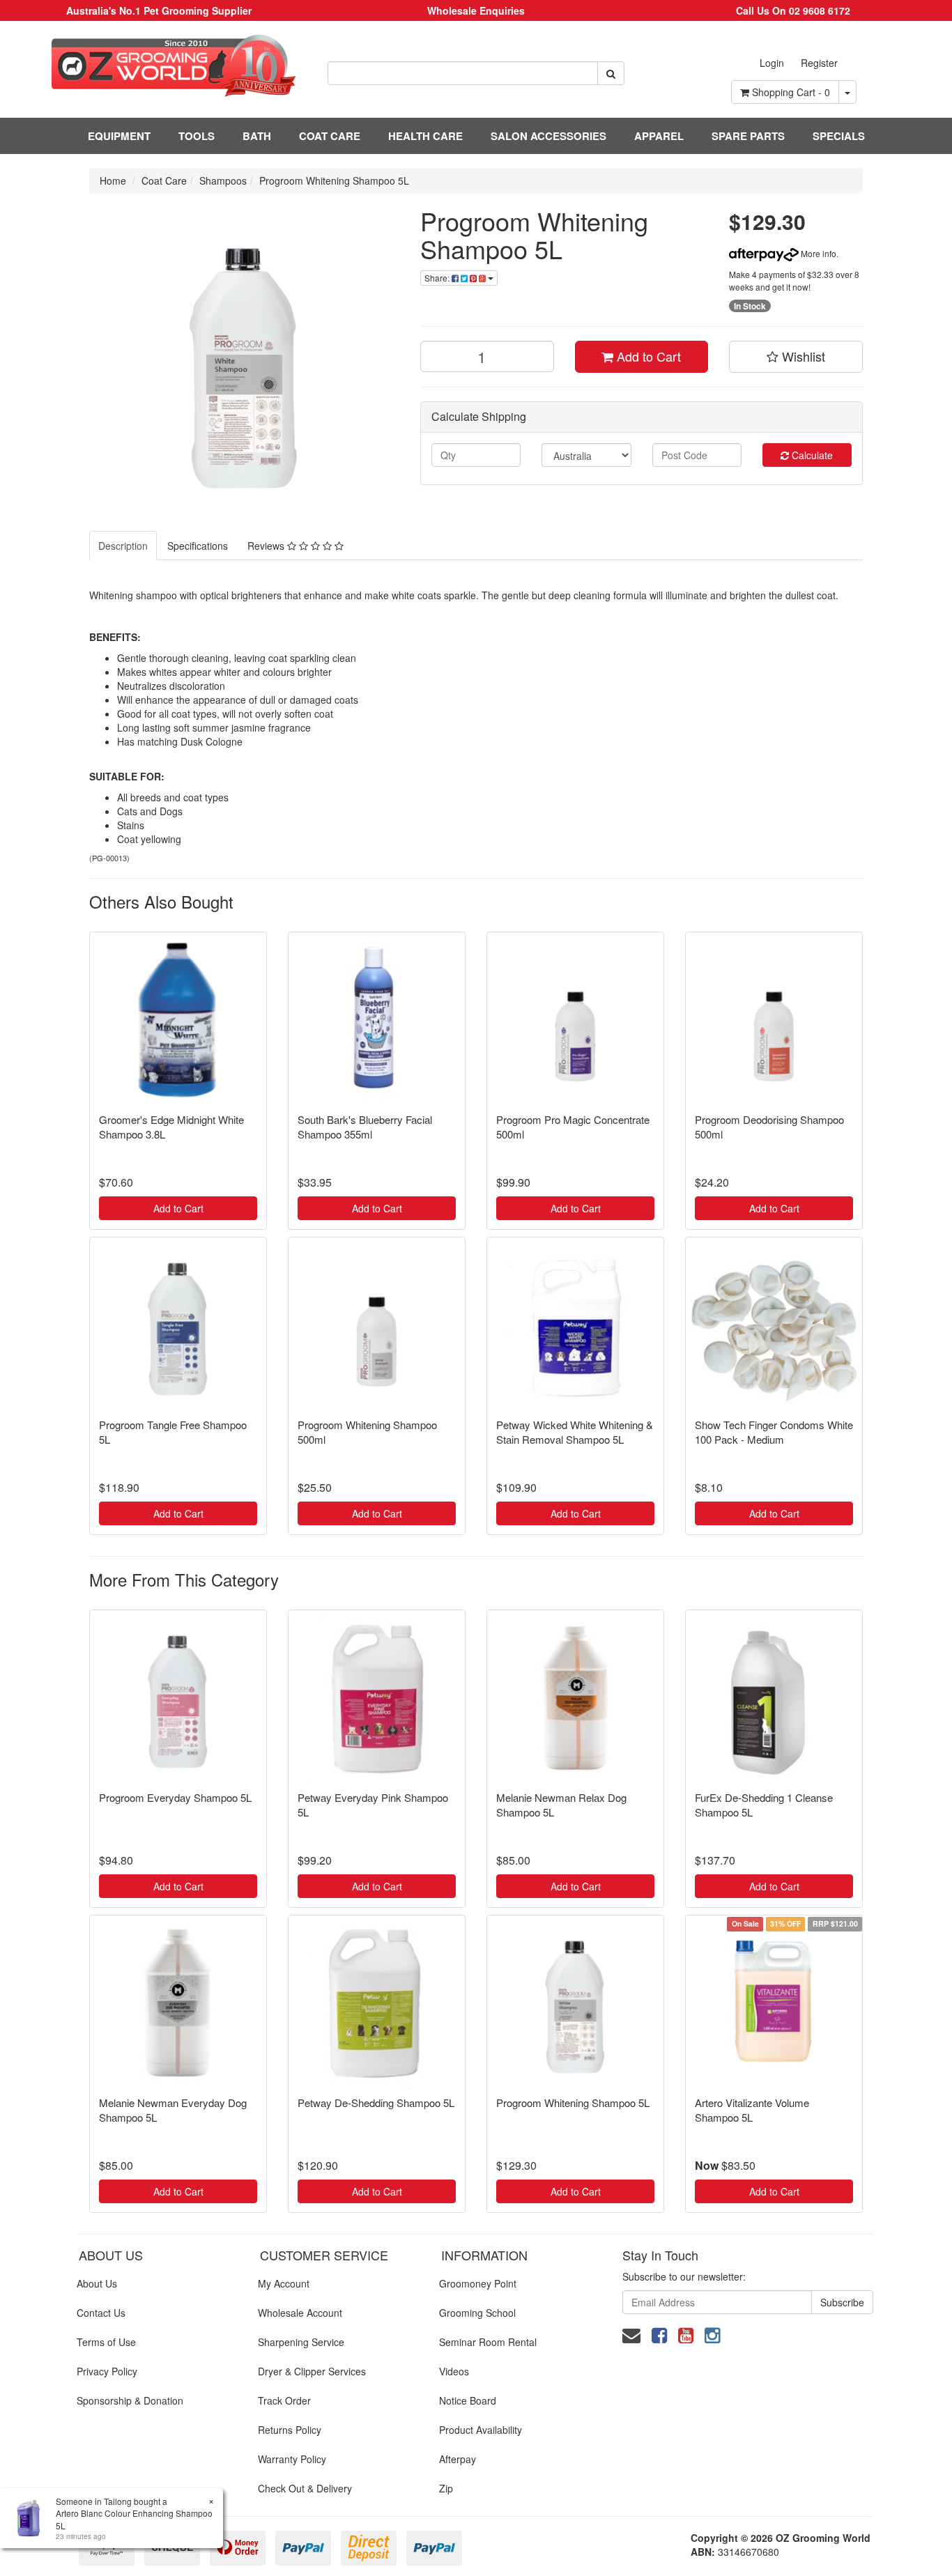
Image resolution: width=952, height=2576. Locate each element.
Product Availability (481, 2430)
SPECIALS (839, 136)
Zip (446, 2488)
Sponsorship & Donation (130, 2400)
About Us (97, 2283)
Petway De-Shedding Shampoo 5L (376, 2103)
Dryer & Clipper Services (312, 2371)
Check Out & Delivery (305, 2488)
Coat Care (164, 180)
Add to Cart (647, 356)
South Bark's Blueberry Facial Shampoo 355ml (365, 1127)
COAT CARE (330, 136)
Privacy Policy (107, 2371)
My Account (284, 2283)
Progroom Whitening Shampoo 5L (334, 180)
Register (819, 63)
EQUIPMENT (119, 136)
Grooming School (477, 2313)
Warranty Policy (292, 2459)
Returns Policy (290, 2430)
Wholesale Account (300, 2313)
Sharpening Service (301, 2342)
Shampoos (223, 180)
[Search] (611, 73)
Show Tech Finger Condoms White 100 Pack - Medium (774, 1432)
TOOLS (197, 136)
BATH (257, 136)
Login (772, 63)
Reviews (267, 546)
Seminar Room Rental (488, 2342)
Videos (454, 2371)
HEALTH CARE (425, 136)
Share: (438, 278)
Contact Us (101, 2313)
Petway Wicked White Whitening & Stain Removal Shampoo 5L (575, 1432)
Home (113, 180)
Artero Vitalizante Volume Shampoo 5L (752, 2110)
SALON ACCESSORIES (548, 136)
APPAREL (659, 136)
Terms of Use (106, 2342)
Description (123, 546)
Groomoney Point (478, 2283)
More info (817, 253)
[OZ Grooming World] (159, 66)
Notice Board (468, 2400)
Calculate (811, 455)
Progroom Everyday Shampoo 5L (175, 1797)
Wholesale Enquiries (476, 10)
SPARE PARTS (748, 136)
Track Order (284, 2400)
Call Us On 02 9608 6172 (793, 10)
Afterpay (458, 2459)
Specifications (198, 546)
